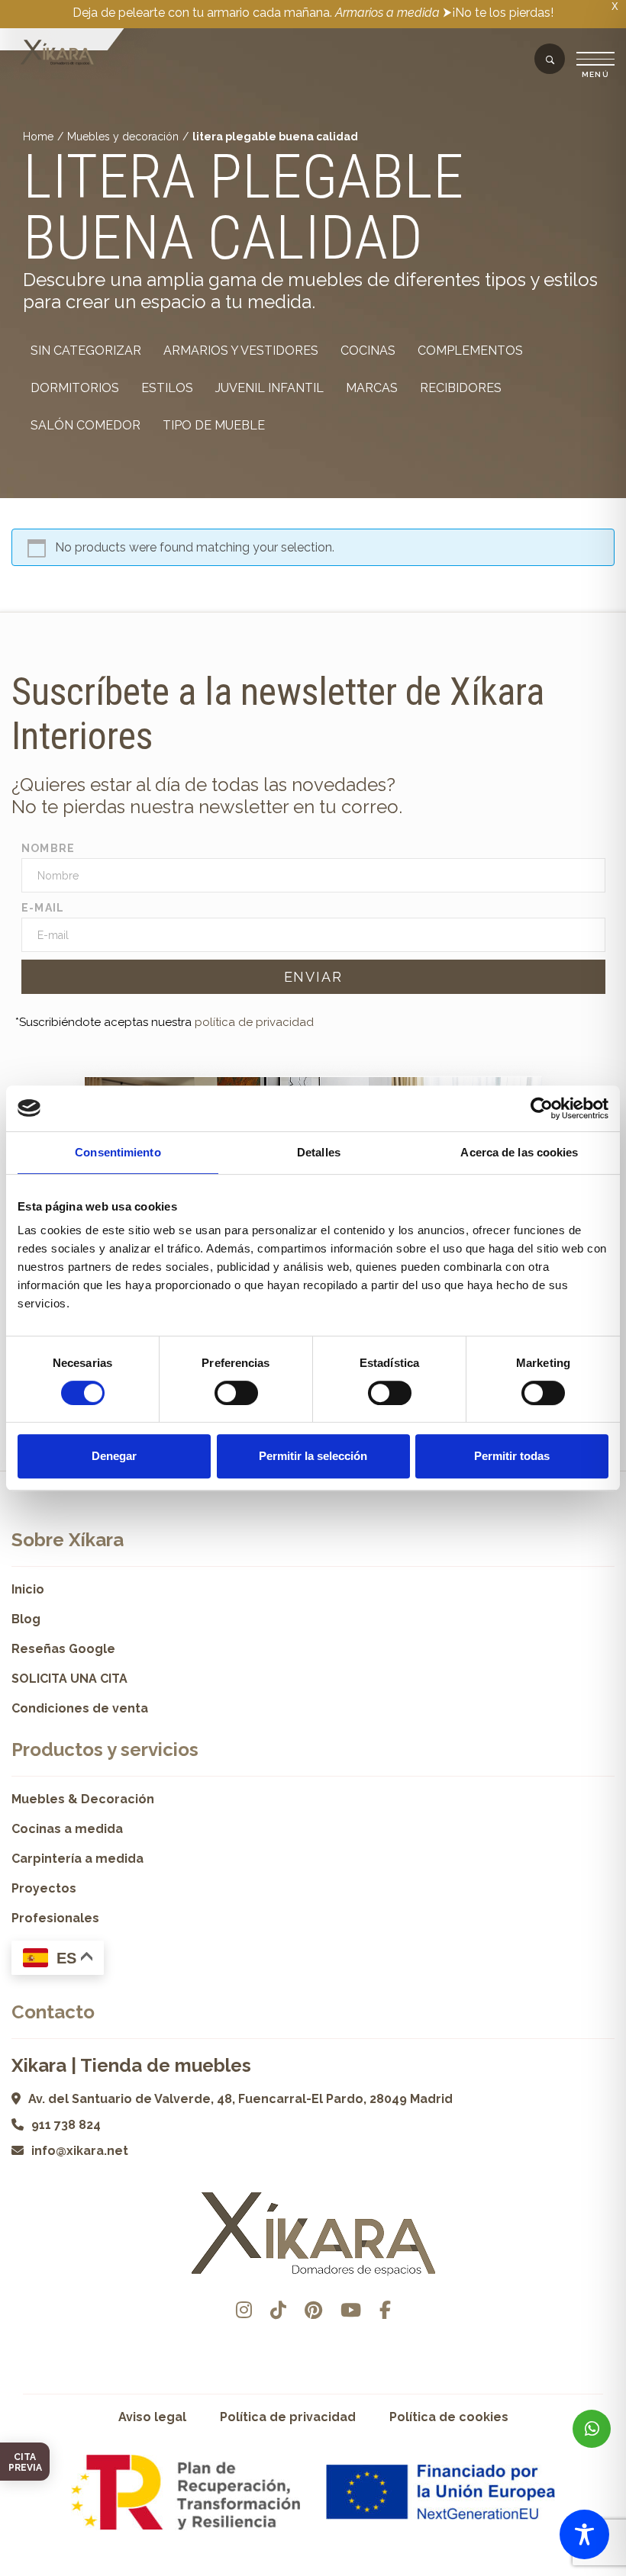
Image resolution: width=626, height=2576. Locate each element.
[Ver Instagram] (244, 2310)
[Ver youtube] (351, 2310)
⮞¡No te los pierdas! (498, 13)
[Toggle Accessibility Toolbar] (584, 2534)
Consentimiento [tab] (118, 1152)
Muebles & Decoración (83, 1799)
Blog (26, 1619)
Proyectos (44, 1888)
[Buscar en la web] (550, 60)
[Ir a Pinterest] (313, 2310)
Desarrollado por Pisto (313, 2570)
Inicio (28, 1589)
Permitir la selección (313, 1456)
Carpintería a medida (77, 1859)
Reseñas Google (63, 1649)
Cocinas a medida (67, 1829)
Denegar (114, 1456)
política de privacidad (254, 1022)
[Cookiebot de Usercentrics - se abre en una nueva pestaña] (542, 1108)
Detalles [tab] (319, 1152)
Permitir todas (512, 1456)
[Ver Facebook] (385, 2310)
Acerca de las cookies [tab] (519, 1152)
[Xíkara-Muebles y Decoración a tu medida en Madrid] (57, 53)
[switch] (236, 1393)
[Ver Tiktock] (278, 2310)
